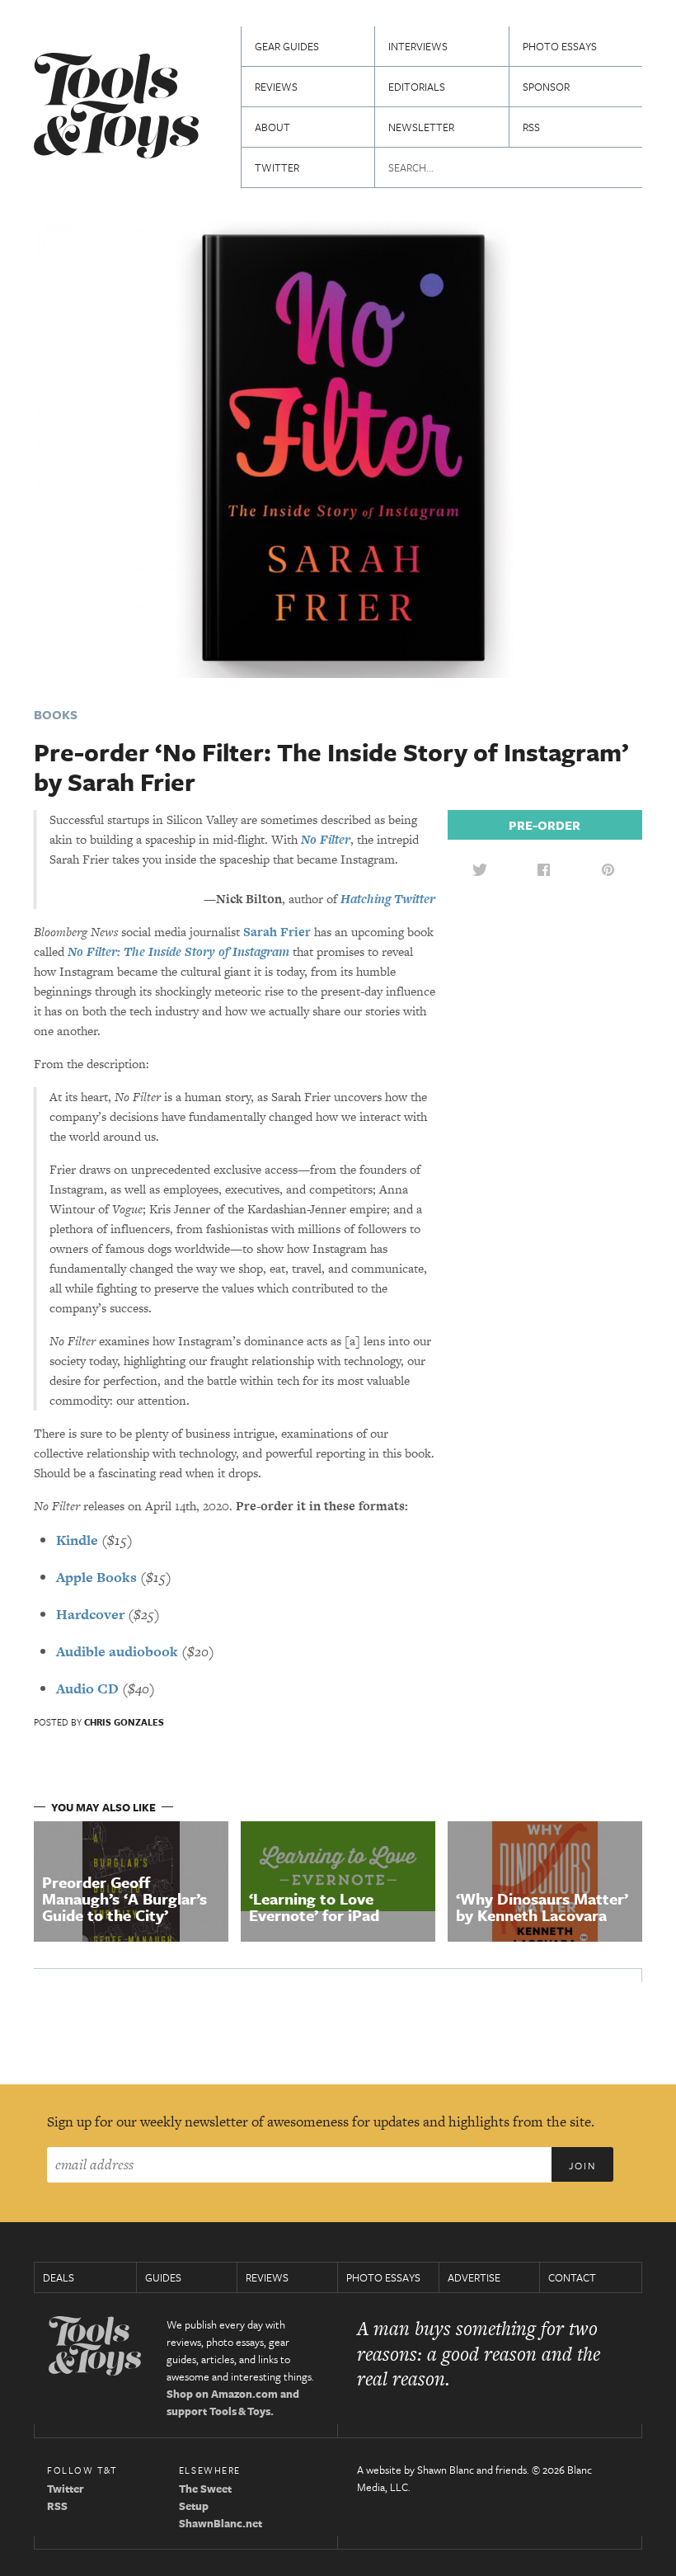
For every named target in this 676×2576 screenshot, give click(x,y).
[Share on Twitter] (480, 869)
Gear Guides (287, 46)
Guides (163, 2277)
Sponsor (546, 87)
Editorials (417, 87)
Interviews (418, 46)
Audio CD (87, 1688)
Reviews (276, 87)
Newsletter (421, 127)
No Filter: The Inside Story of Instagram (178, 951)
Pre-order (545, 825)
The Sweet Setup (205, 2497)
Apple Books (96, 1577)
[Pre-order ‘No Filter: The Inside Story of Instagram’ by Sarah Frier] (338, 447)
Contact (572, 2277)
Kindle (77, 1540)
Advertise (474, 2277)
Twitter (277, 167)
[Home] (116, 108)
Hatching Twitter (388, 899)
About (272, 127)
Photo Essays (560, 46)
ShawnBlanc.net (221, 2523)
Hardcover (90, 1614)
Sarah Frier (277, 932)
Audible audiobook (117, 1651)
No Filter (326, 839)
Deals (59, 2277)
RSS (531, 127)
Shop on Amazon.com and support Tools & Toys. (233, 2402)
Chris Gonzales (124, 1722)
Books (56, 714)
